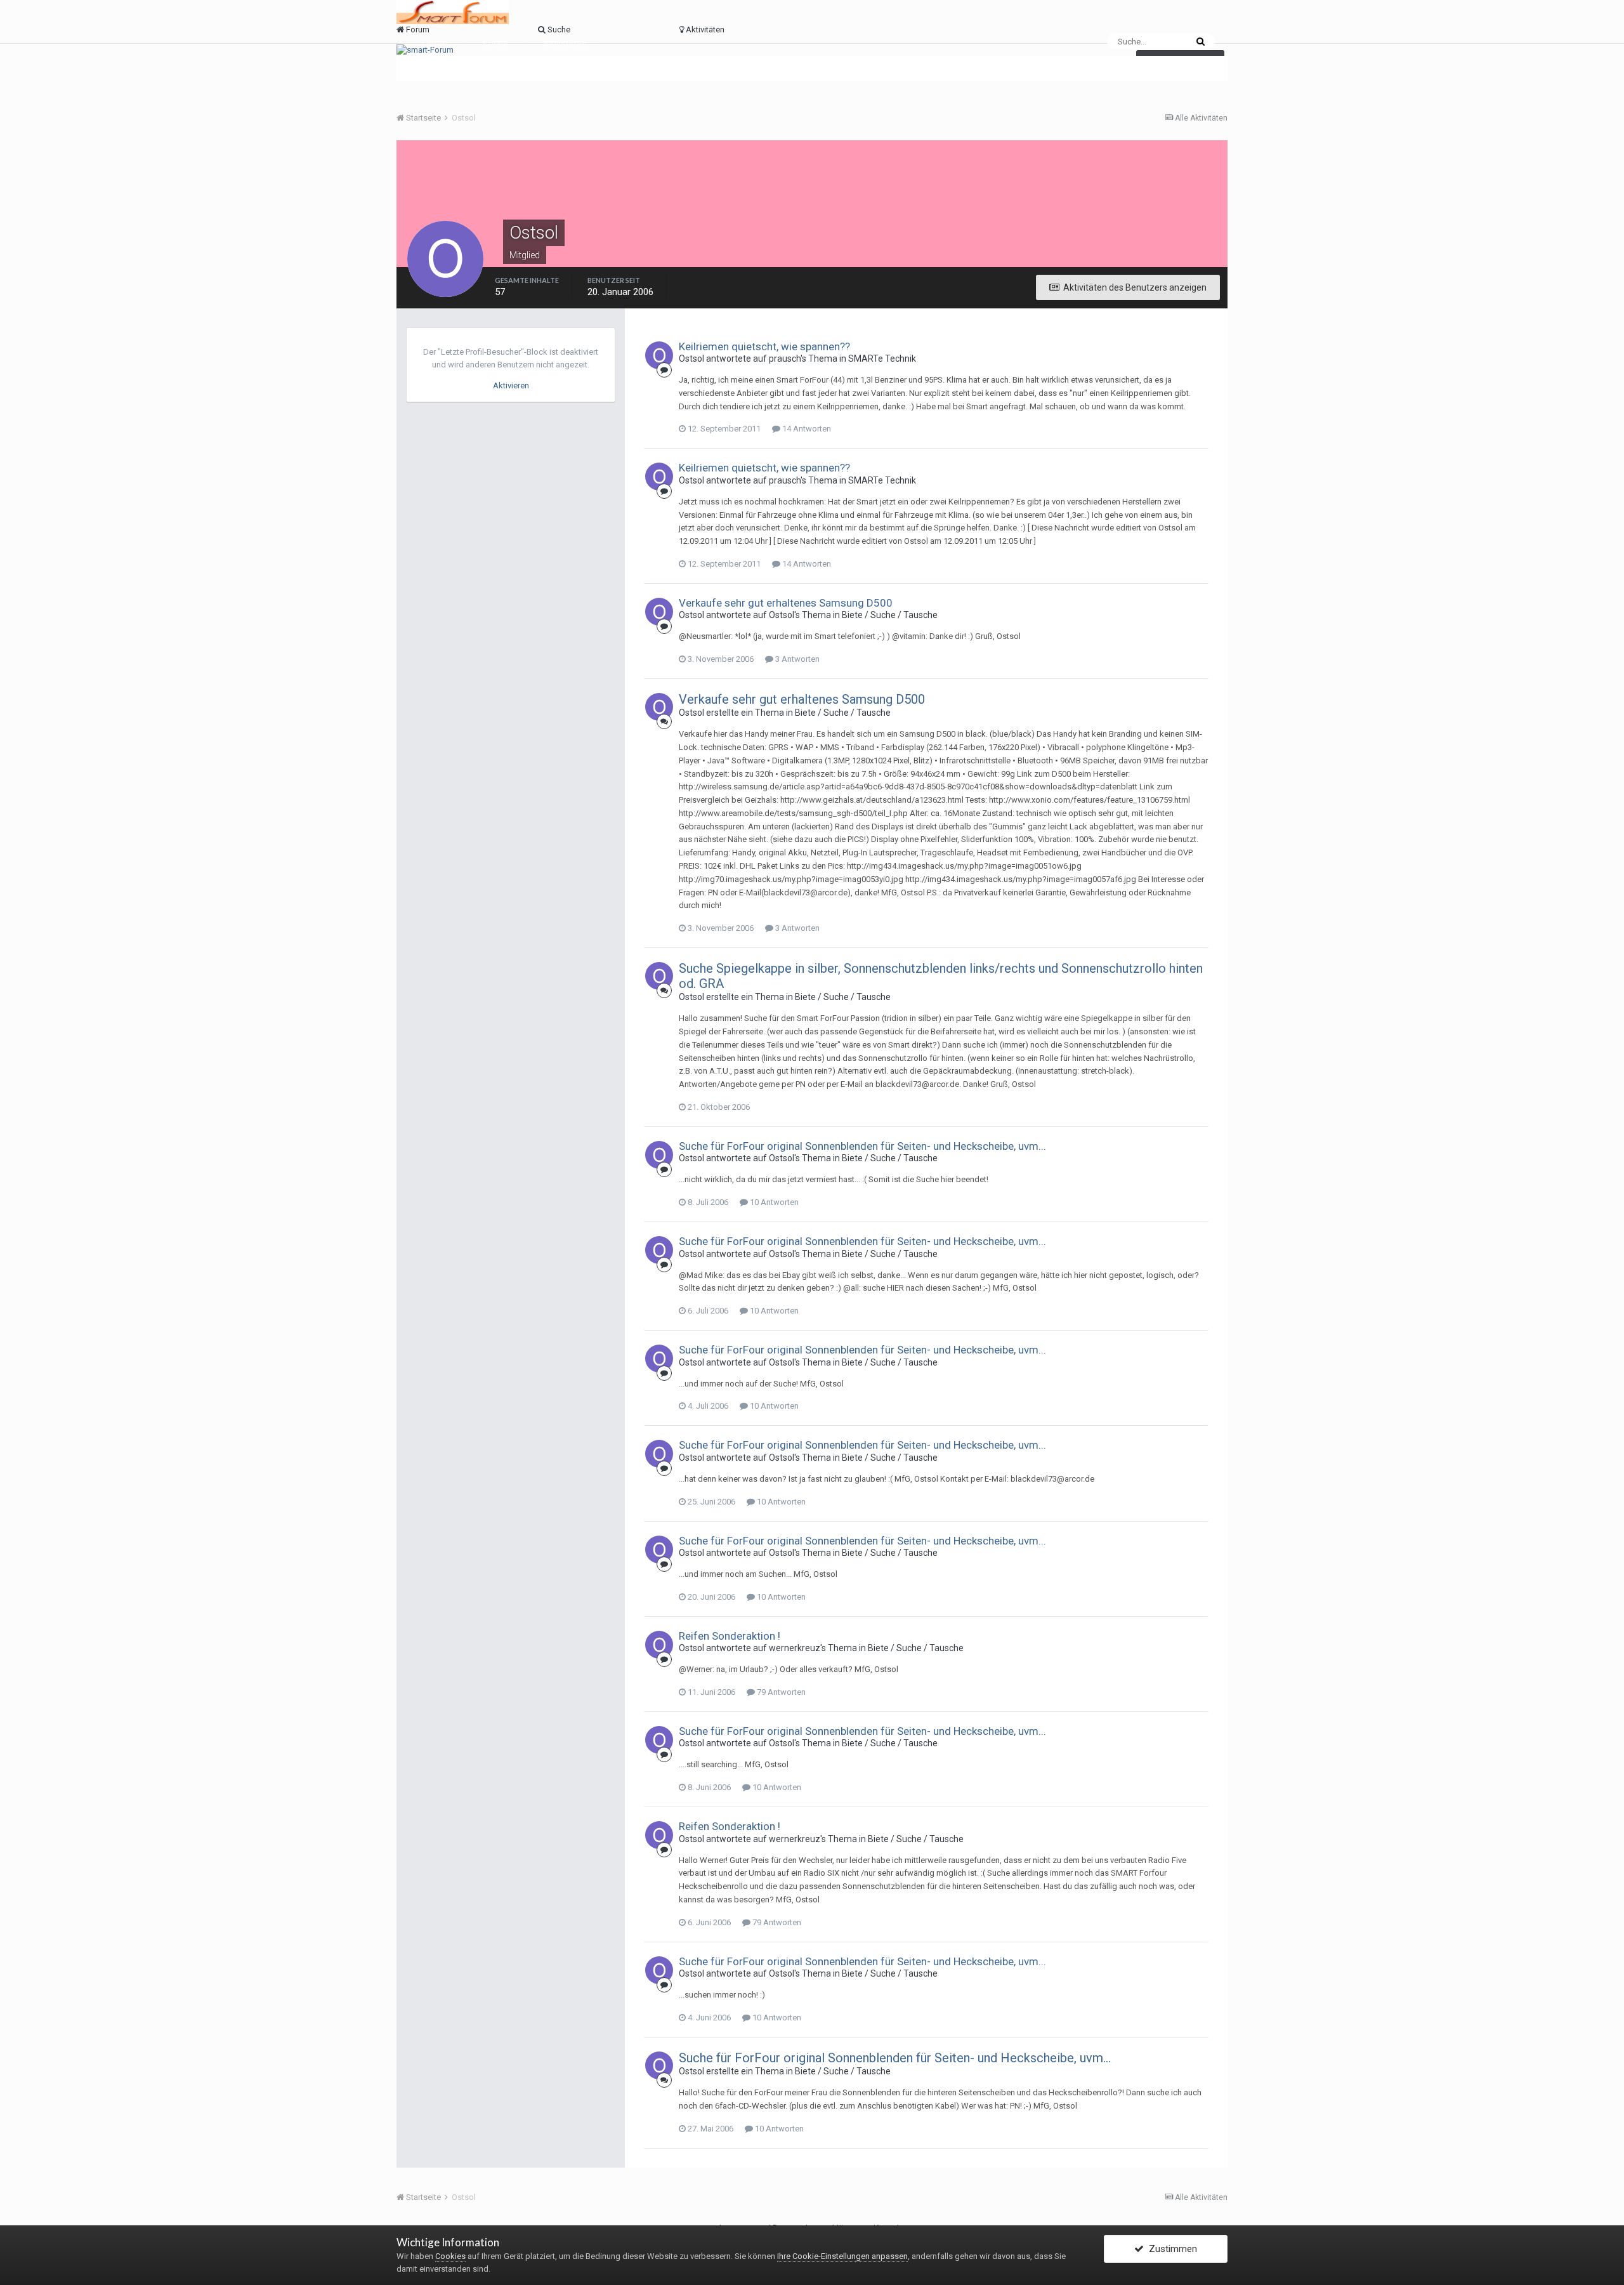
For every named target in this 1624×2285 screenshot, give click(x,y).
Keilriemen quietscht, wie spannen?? (764, 346)
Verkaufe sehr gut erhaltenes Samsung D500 (786, 603)
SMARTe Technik (882, 359)
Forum (435, 44)
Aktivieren (511, 385)
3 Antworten (796, 659)
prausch (785, 359)
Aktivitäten (565, 44)
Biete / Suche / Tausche (890, 615)
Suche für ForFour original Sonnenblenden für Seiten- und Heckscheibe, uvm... (862, 1146)
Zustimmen (1170, 2249)
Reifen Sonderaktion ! (730, 1636)
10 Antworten (773, 1202)
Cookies (450, 2256)
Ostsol (691, 359)
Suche (495, 44)
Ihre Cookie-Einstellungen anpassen (842, 2256)
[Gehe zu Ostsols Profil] (659, 355)
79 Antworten (780, 1692)
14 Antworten (806, 429)
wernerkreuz (795, 1648)
